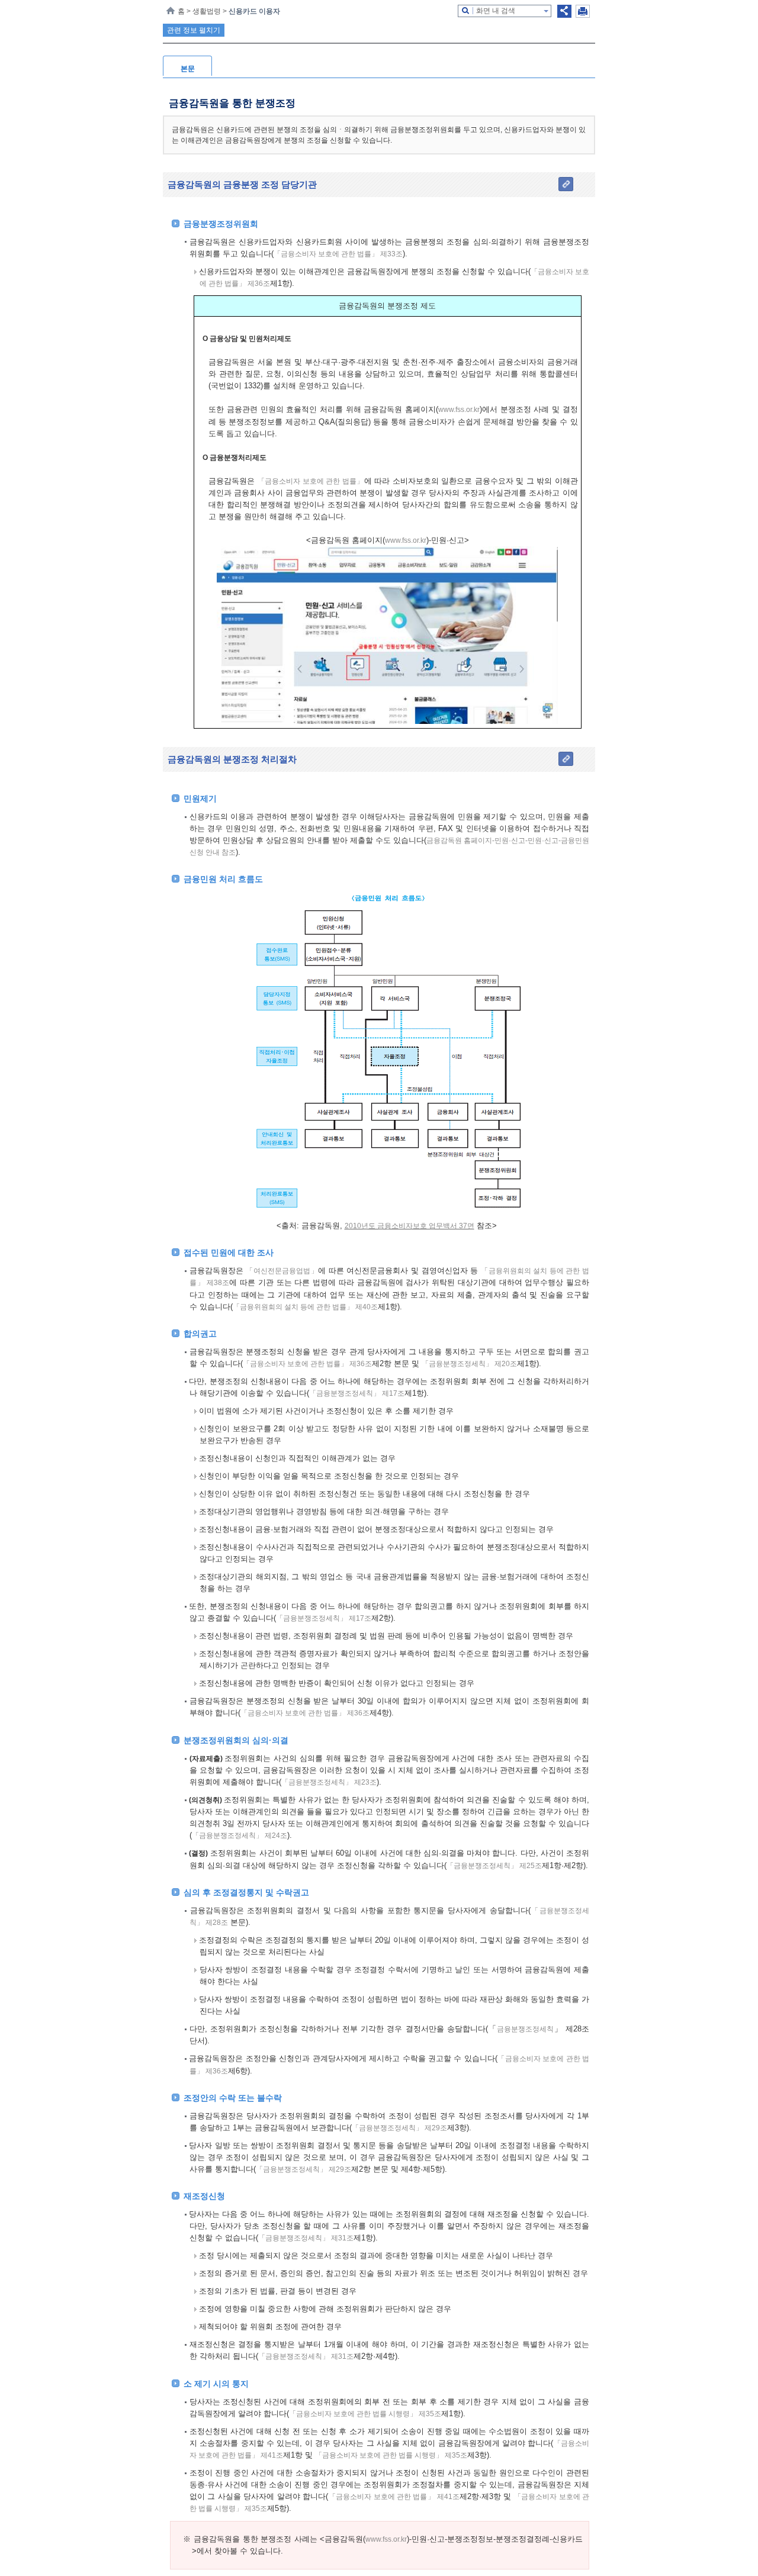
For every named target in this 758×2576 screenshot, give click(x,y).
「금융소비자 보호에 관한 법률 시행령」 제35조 (365, 2414)
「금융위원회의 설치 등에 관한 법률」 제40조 (305, 1307)
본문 (188, 69)
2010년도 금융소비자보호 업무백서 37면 (409, 1226)
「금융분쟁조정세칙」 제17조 (357, 1393)
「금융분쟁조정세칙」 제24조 (240, 1836)
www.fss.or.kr (459, 410)
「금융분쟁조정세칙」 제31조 (306, 2238)
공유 (564, 11)
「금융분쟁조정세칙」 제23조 (329, 1782)
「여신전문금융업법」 (282, 1271)
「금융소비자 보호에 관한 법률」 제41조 (394, 2497)
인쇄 (583, 11)
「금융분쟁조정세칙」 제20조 (469, 1364)
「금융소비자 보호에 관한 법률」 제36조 (307, 1364)
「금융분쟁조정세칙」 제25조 (494, 1866)
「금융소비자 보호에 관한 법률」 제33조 (338, 254)
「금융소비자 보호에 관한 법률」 (311, 481)
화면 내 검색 (496, 11)
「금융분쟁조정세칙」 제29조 (399, 2128)
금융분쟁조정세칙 (525, 2029)
